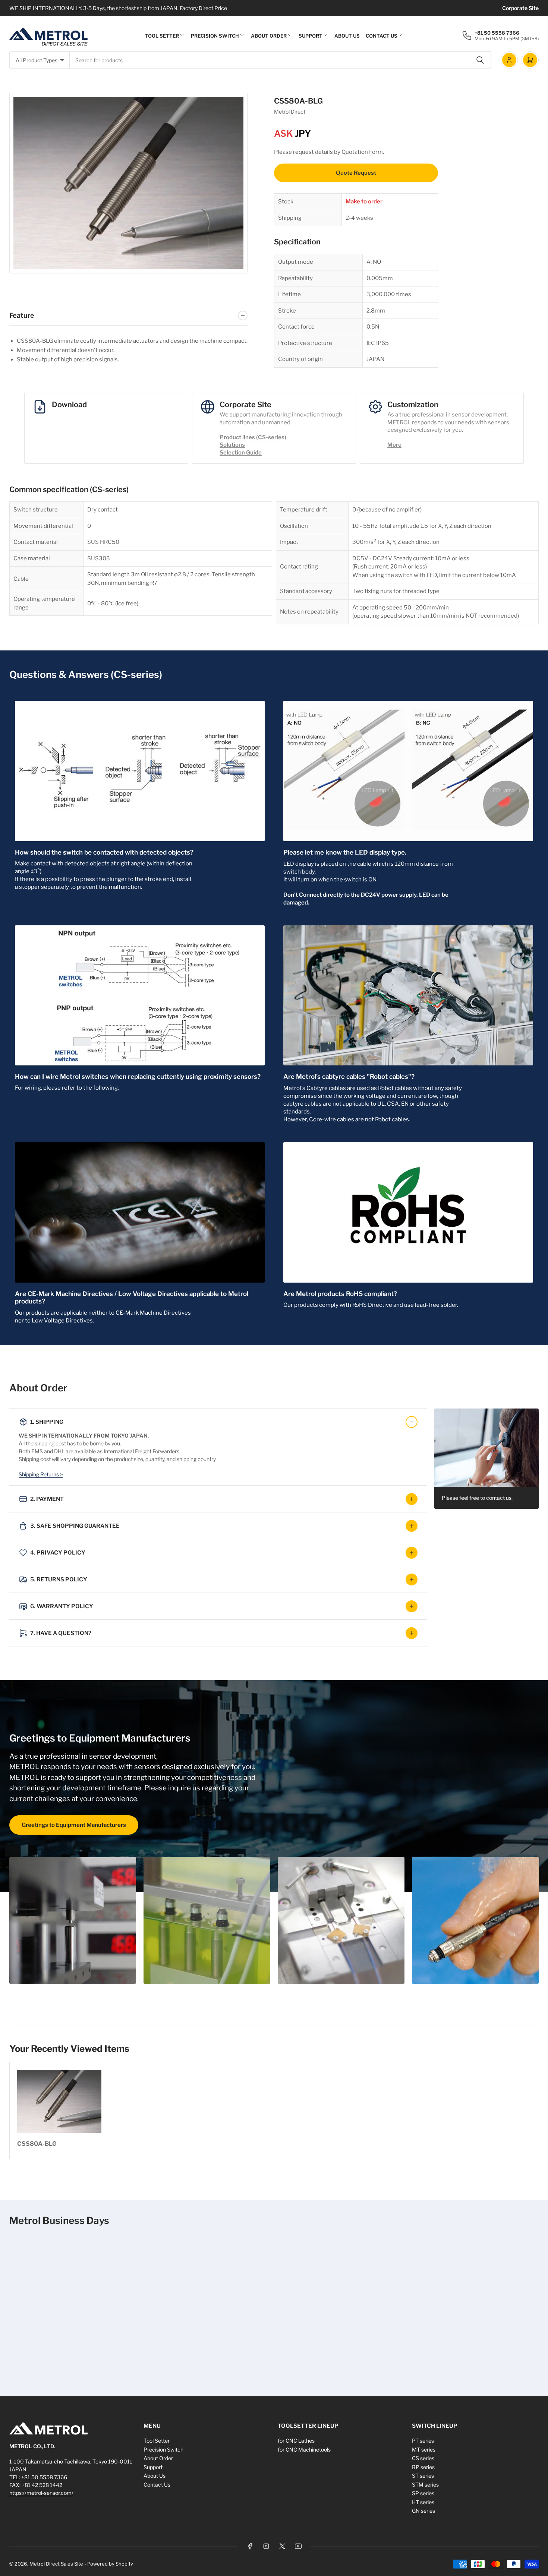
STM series (425, 2485)
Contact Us (382, 36)
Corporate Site (520, 8)
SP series (423, 2493)
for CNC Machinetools (304, 2450)
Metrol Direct (290, 112)
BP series (423, 2467)
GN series (423, 2511)
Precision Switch (215, 36)
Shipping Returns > (41, 1474)
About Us (347, 36)
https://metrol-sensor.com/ (41, 2493)
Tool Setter (162, 36)
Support (311, 36)
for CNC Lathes (296, 2441)
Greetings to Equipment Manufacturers (74, 1825)
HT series (423, 2502)
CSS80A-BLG (37, 2144)
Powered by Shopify (110, 2564)
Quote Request (356, 173)
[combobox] (281, 60)
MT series (424, 2450)
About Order (269, 36)
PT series (423, 2441)
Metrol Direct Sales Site (56, 2564)
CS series (423, 2458)
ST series (423, 2476)
